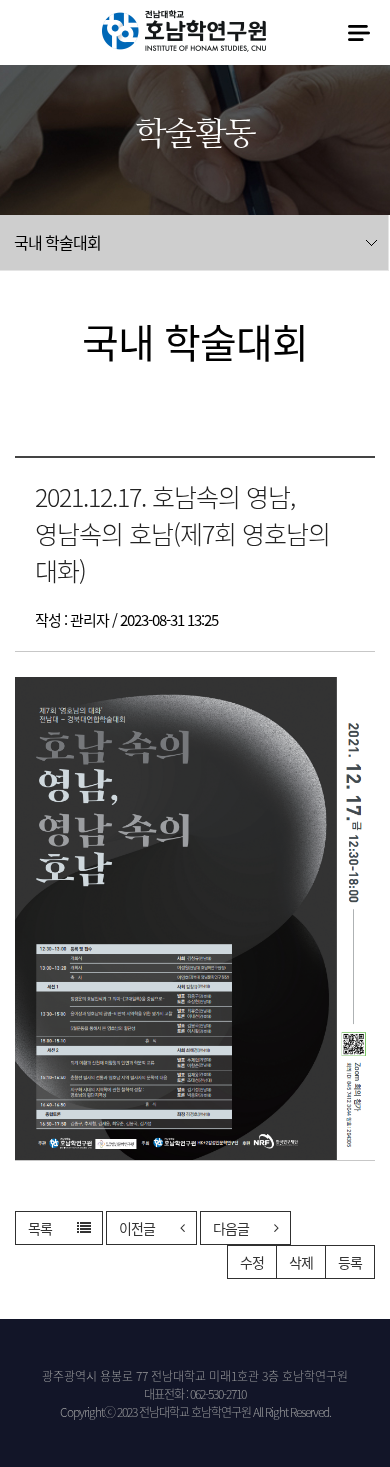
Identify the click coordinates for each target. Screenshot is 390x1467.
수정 (252, 1262)
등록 (350, 1262)
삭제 (301, 1262)
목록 (40, 1228)
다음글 (231, 1228)
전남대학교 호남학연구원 (184, 31)
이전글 (137, 1228)
